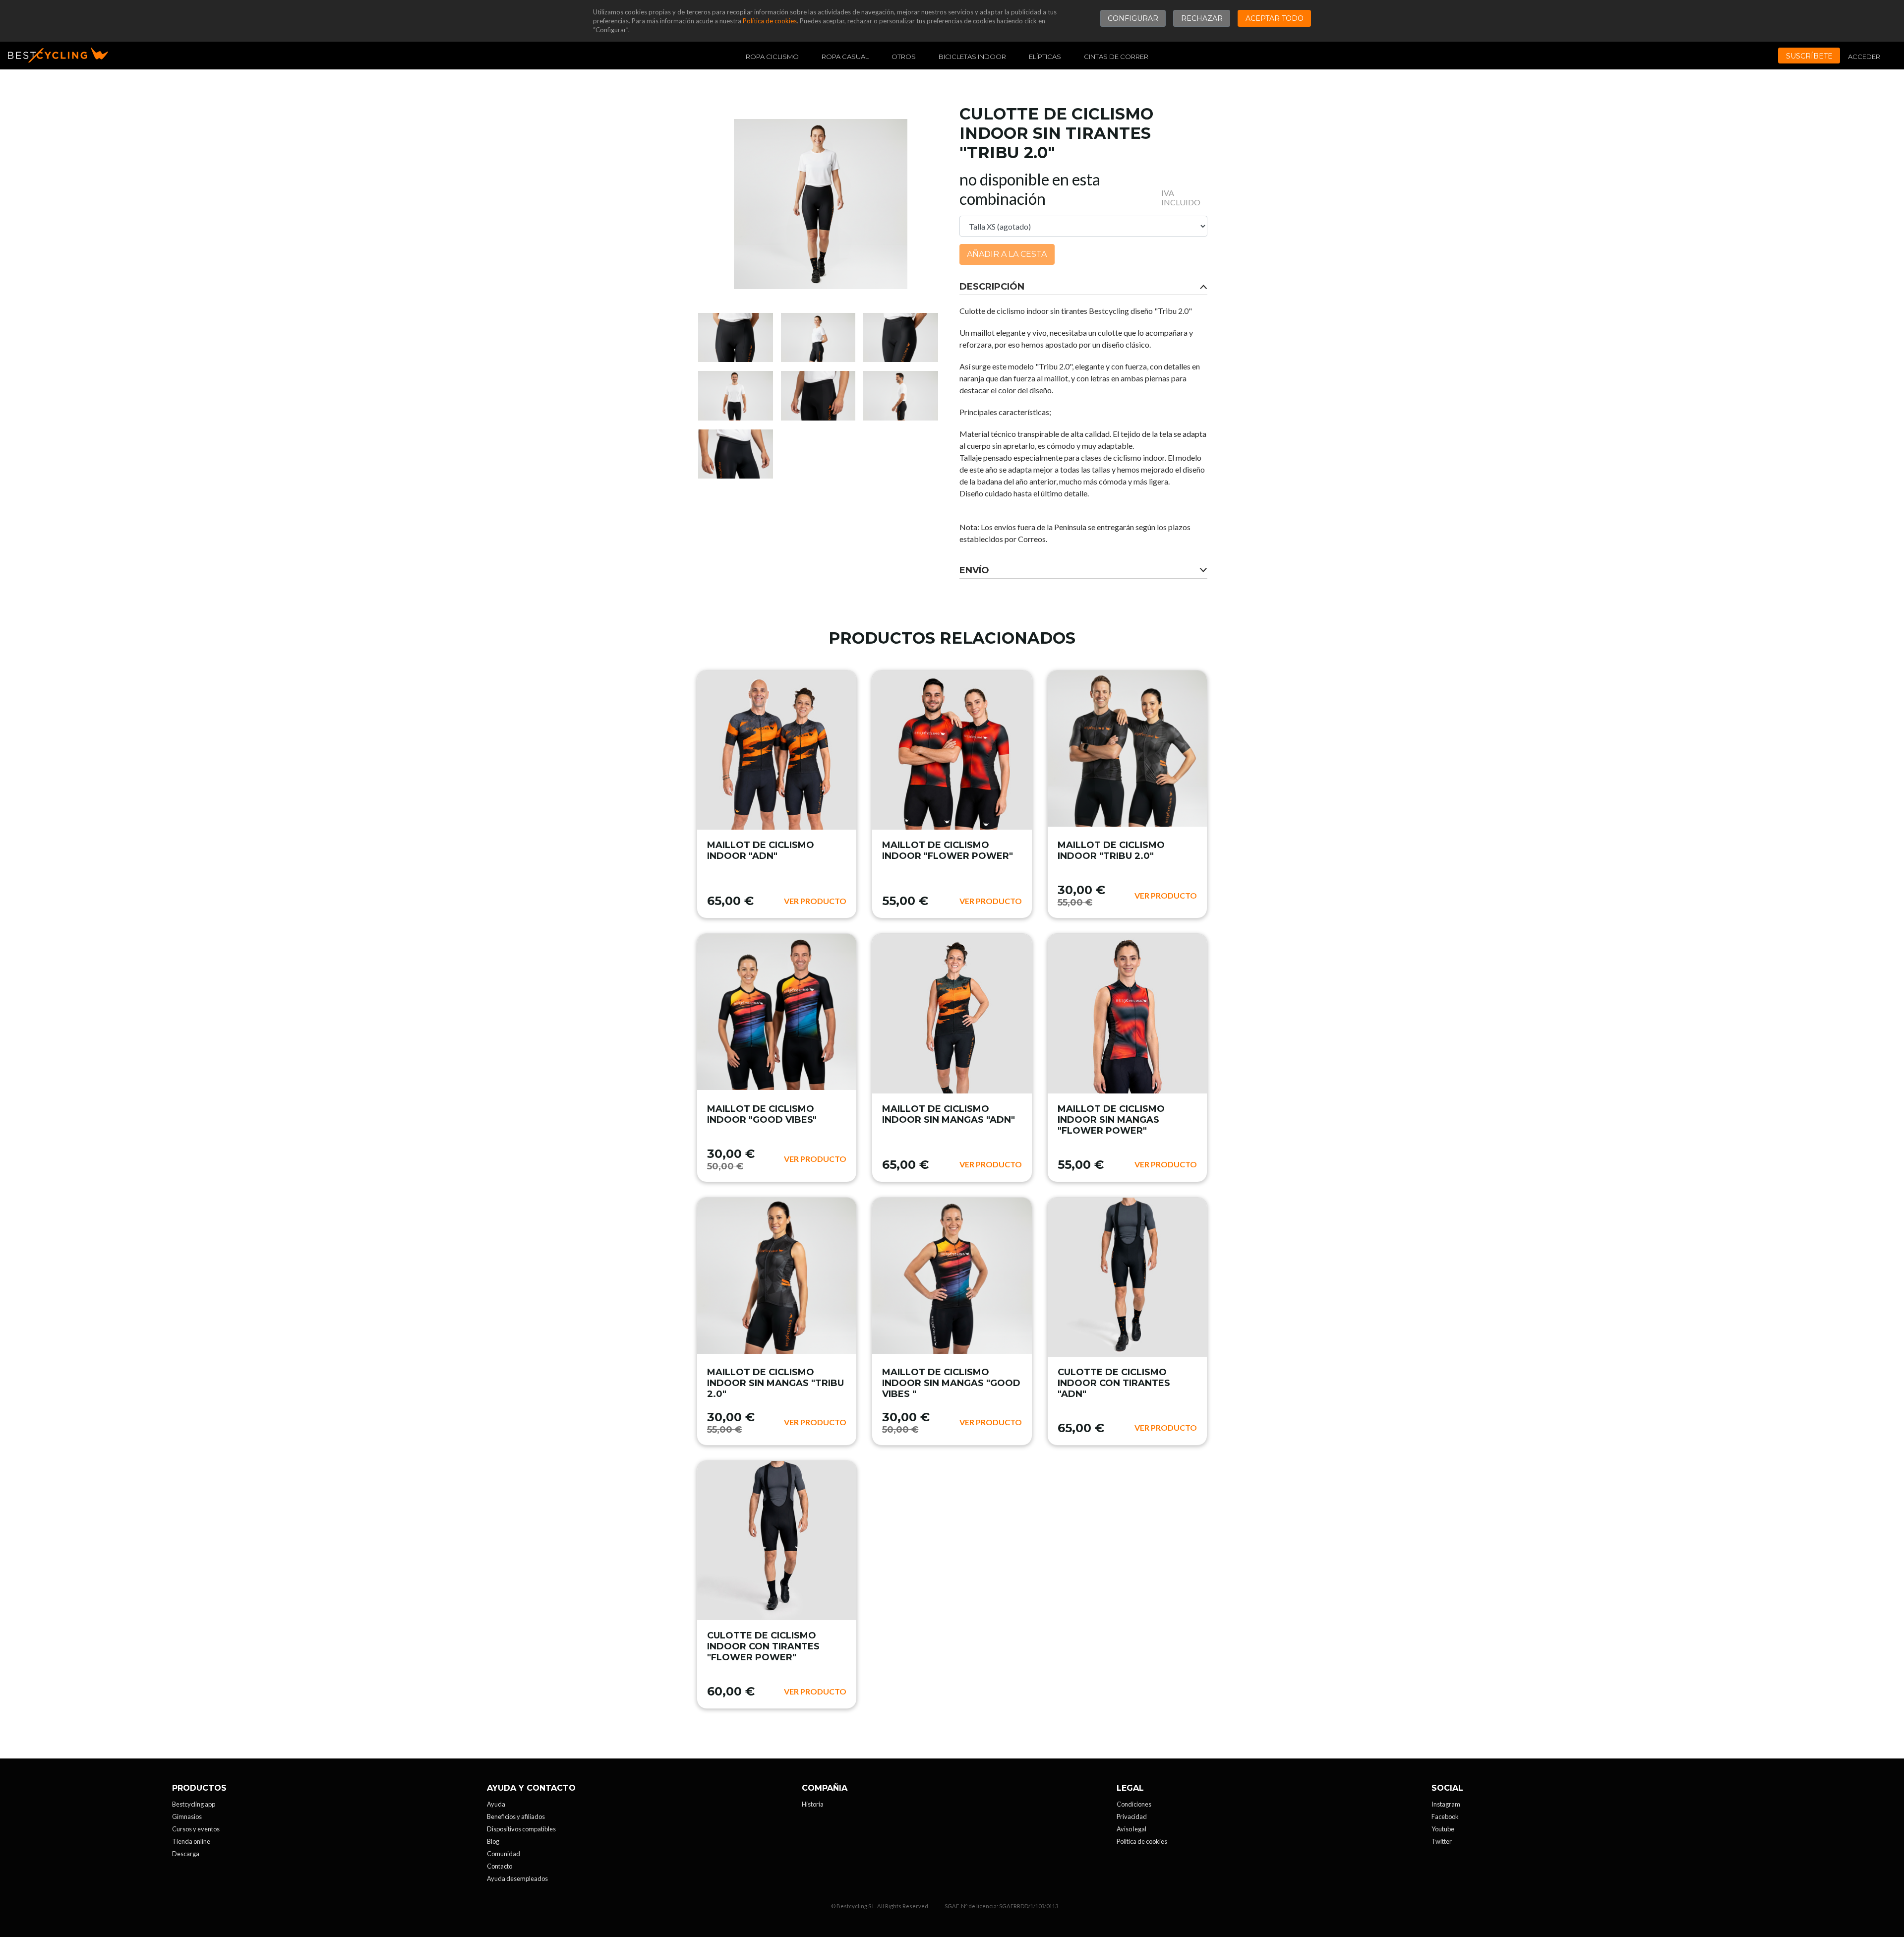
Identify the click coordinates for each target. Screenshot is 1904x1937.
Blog (493, 1841)
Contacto (500, 1866)
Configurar (1133, 18)
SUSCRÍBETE (1809, 56)
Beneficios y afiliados (516, 1816)
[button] (1083, 287)
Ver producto (815, 901)
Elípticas (1045, 57)
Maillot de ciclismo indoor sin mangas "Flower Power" (1111, 1120)
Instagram (1446, 1804)
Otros (904, 57)
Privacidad (1132, 1816)
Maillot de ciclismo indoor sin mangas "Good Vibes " (951, 1383)
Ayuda (496, 1804)
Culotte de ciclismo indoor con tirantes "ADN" (1114, 1383)
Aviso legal (1131, 1829)
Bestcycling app (194, 1804)
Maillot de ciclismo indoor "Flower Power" (948, 850)
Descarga (186, 1854)
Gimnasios (187, 1816)
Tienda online (191, 1841)
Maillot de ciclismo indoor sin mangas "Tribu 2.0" (775, 1383)
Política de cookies (770, 21)
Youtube (1443, 1829)
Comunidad (504, 1854)
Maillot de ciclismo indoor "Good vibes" (762, 1114)
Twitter (1442, 1841)
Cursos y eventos (196, 1829)
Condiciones (1134, 1804)
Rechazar (1202, 18)
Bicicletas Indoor (972, 57)
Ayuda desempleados (517, 1878)
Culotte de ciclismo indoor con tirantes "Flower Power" (763, 1646)
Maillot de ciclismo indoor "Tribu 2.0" (1111, 850)
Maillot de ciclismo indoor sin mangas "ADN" (949, 1114)
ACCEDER (1864, 57)
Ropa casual (845, 57)
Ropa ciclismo (772, 57)
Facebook (1445, 1816)
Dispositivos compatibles (521, 1829)
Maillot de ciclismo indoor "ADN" (761, 850)
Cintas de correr (1116, 57)
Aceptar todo (1275, 18)
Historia (813, 1804)
